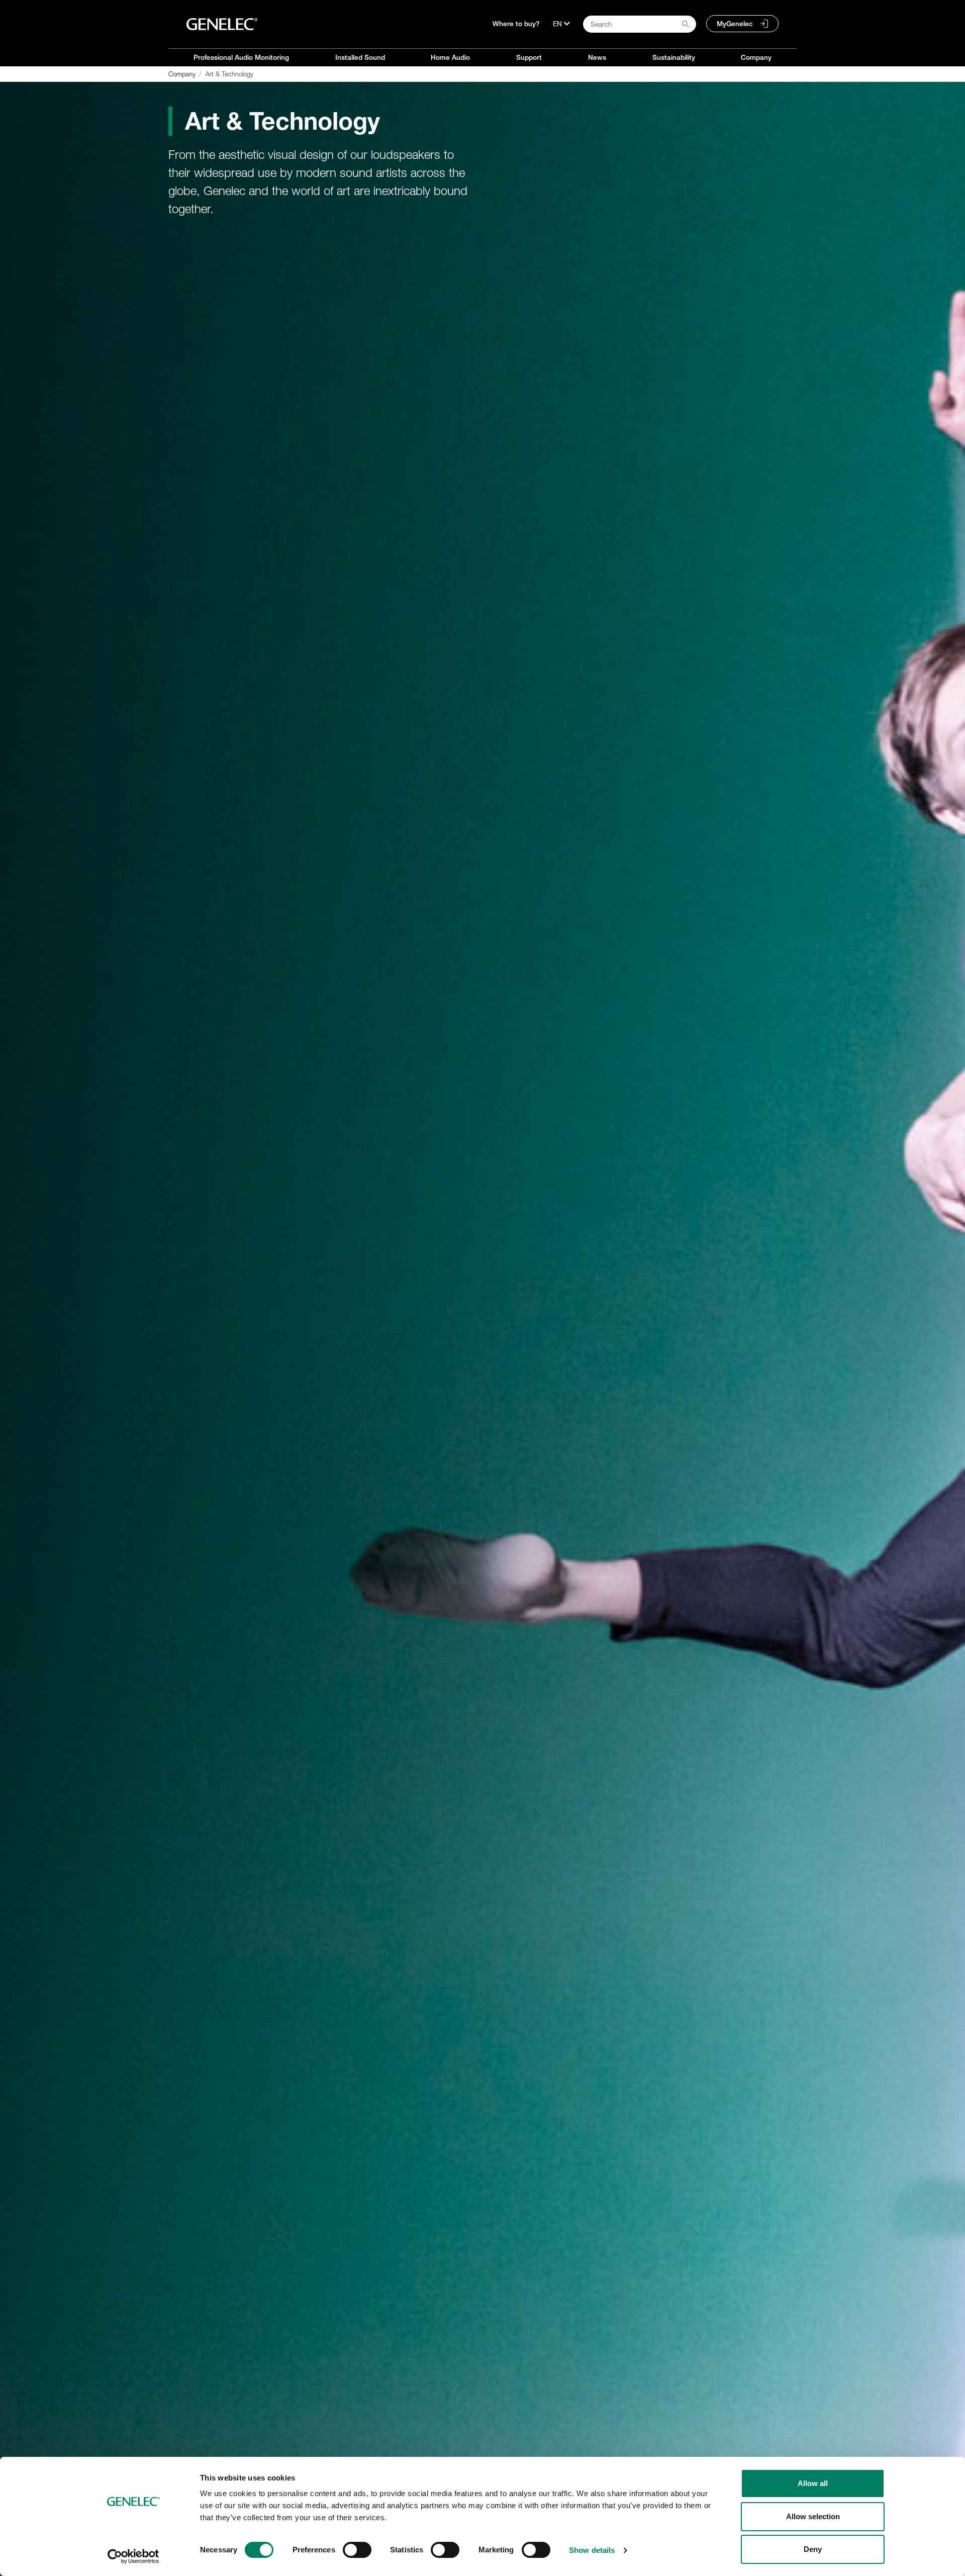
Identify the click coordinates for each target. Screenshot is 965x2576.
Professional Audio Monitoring (241, 57)
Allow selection (813, 2516)
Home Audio (450, 57)
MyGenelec (735, 24)
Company (756, 57)
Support (529, 57)
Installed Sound (360, 57)
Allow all (813, 2483)
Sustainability (674, 57)
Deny (813, 2549)
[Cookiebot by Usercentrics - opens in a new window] (133, 2556)
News (597, 57)
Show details (592, 2550)
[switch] (357, 2550)
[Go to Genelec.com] (222, 24)
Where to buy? (516, 24)
